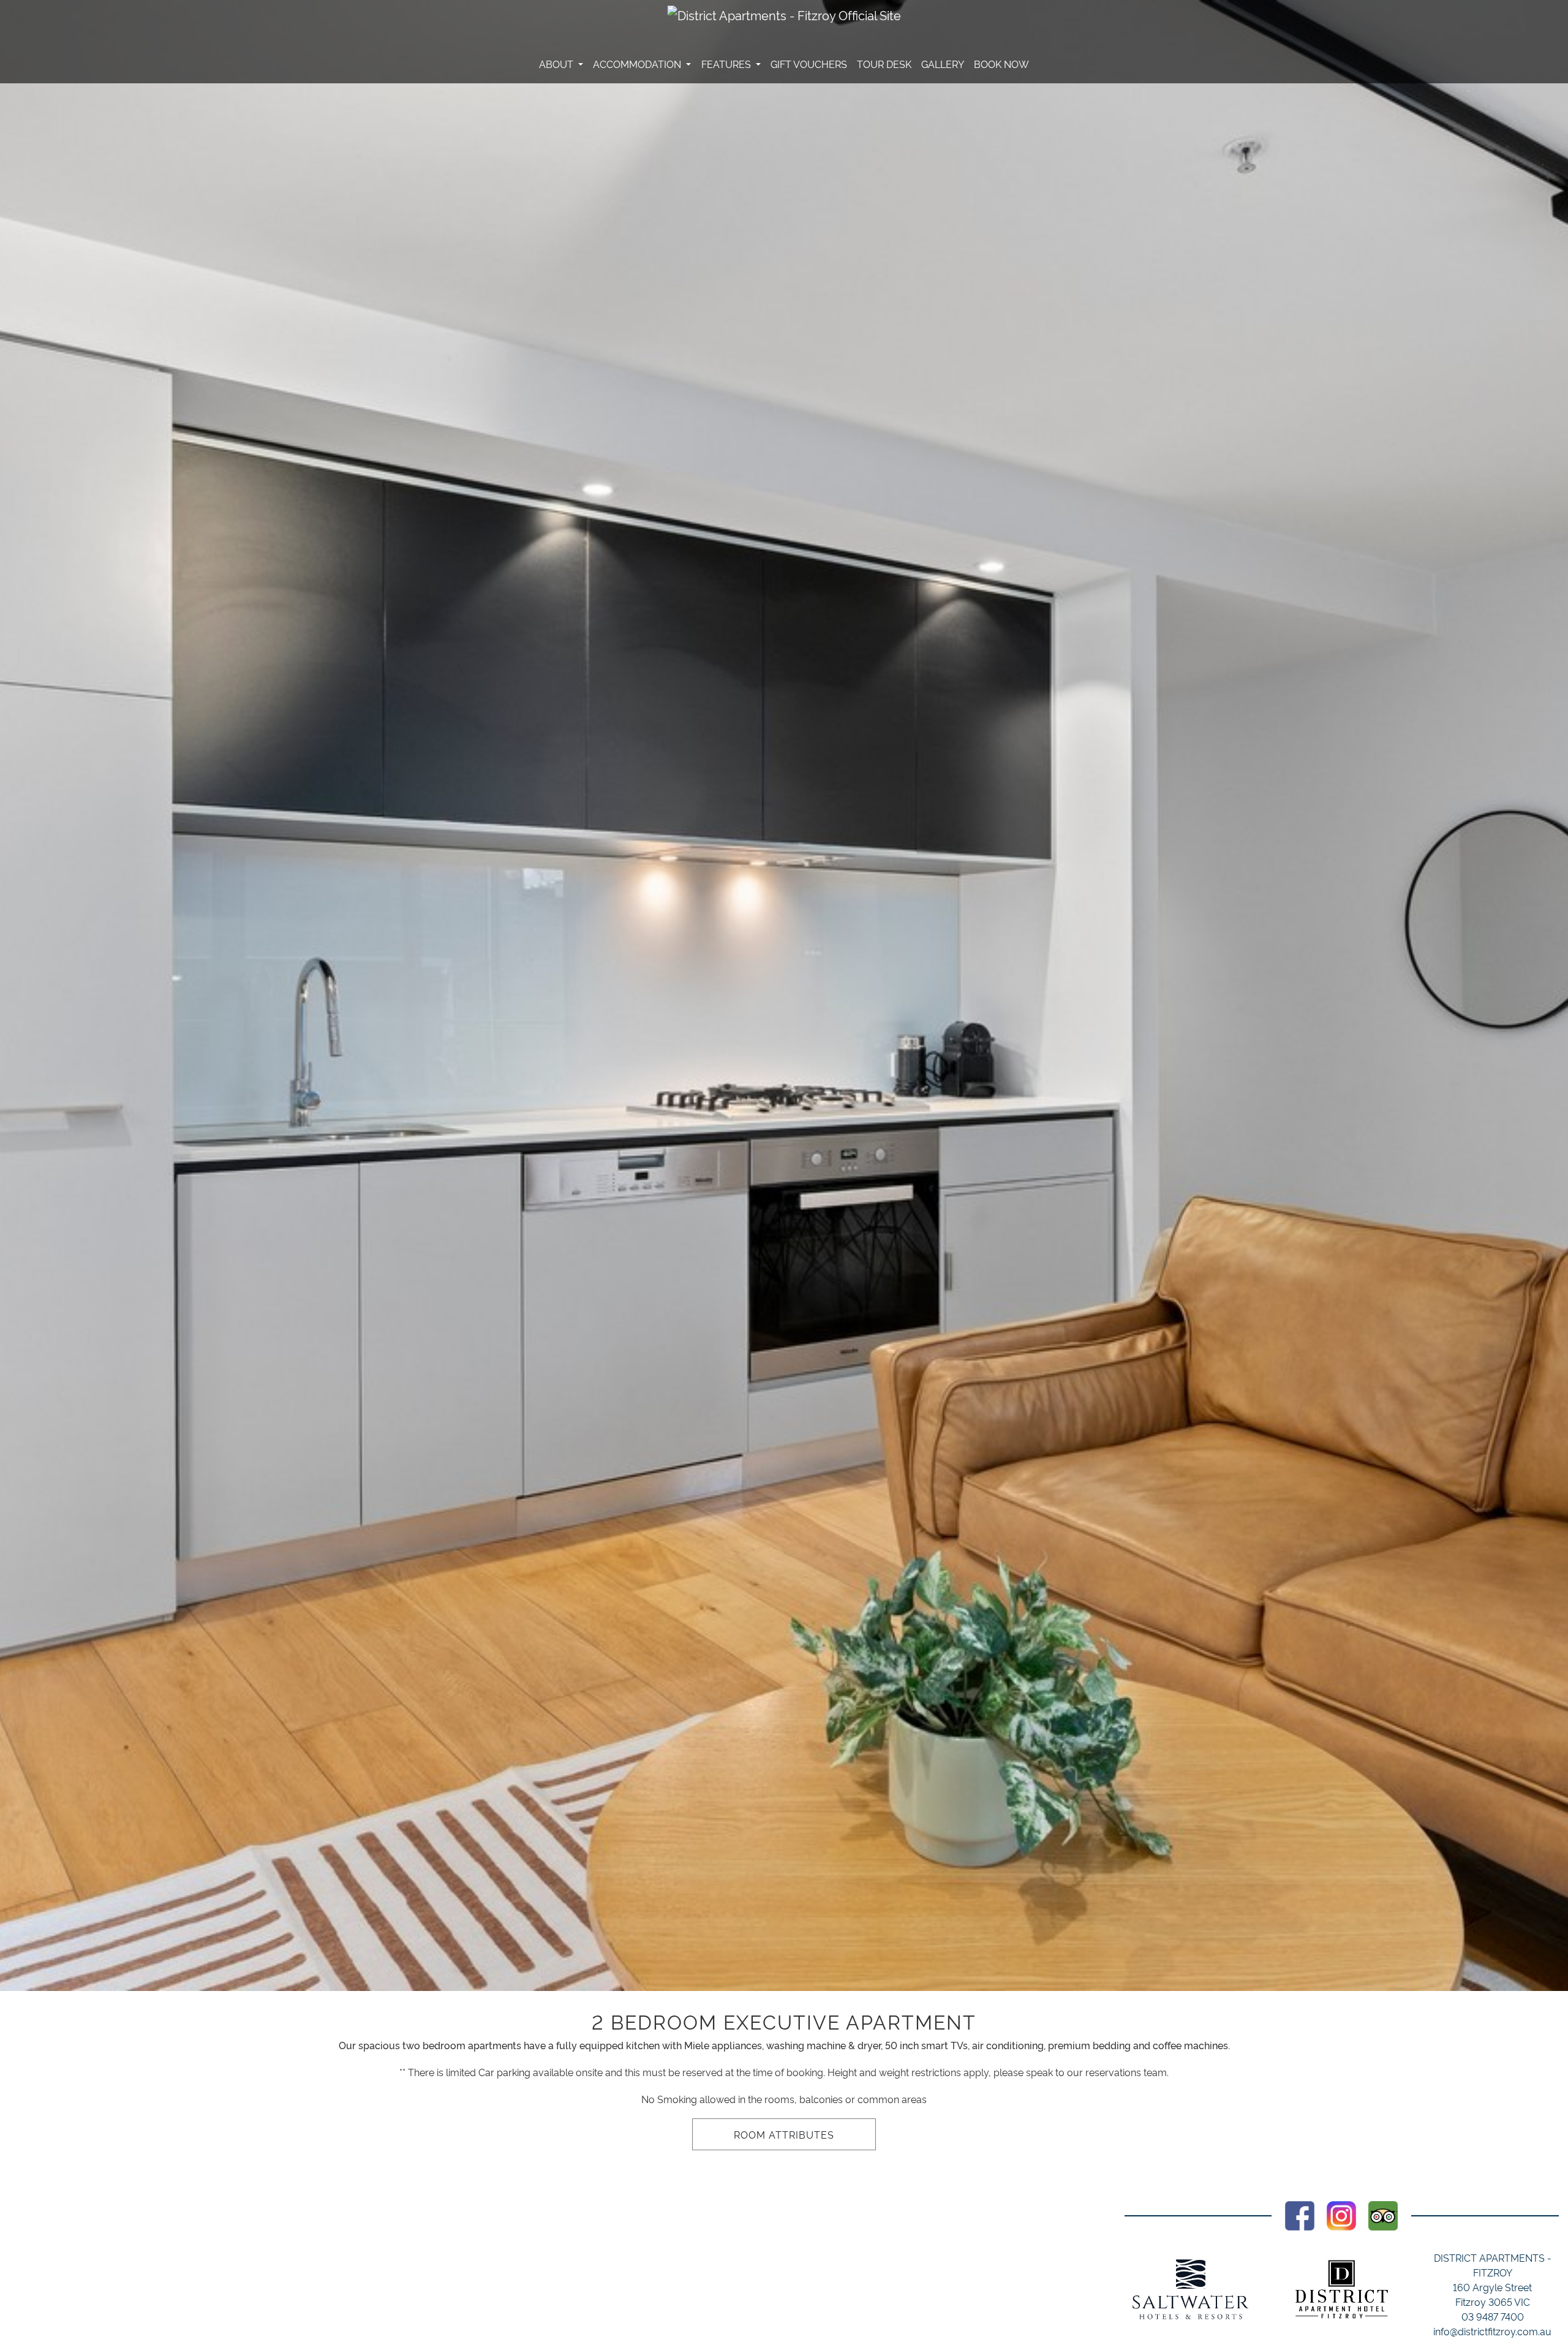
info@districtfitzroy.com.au (1492, 2331)
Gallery (943, 64)
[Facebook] (1300, 2213)
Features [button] (727, 64)
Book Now (1001, 64)
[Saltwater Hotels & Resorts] (1191, 2289)
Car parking (504, 2072)
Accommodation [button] (638, 64)
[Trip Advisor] (1383, 2213)
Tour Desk (884, 64)
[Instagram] (1341, 2213)
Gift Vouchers (809, 64)
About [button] (557, 64)
